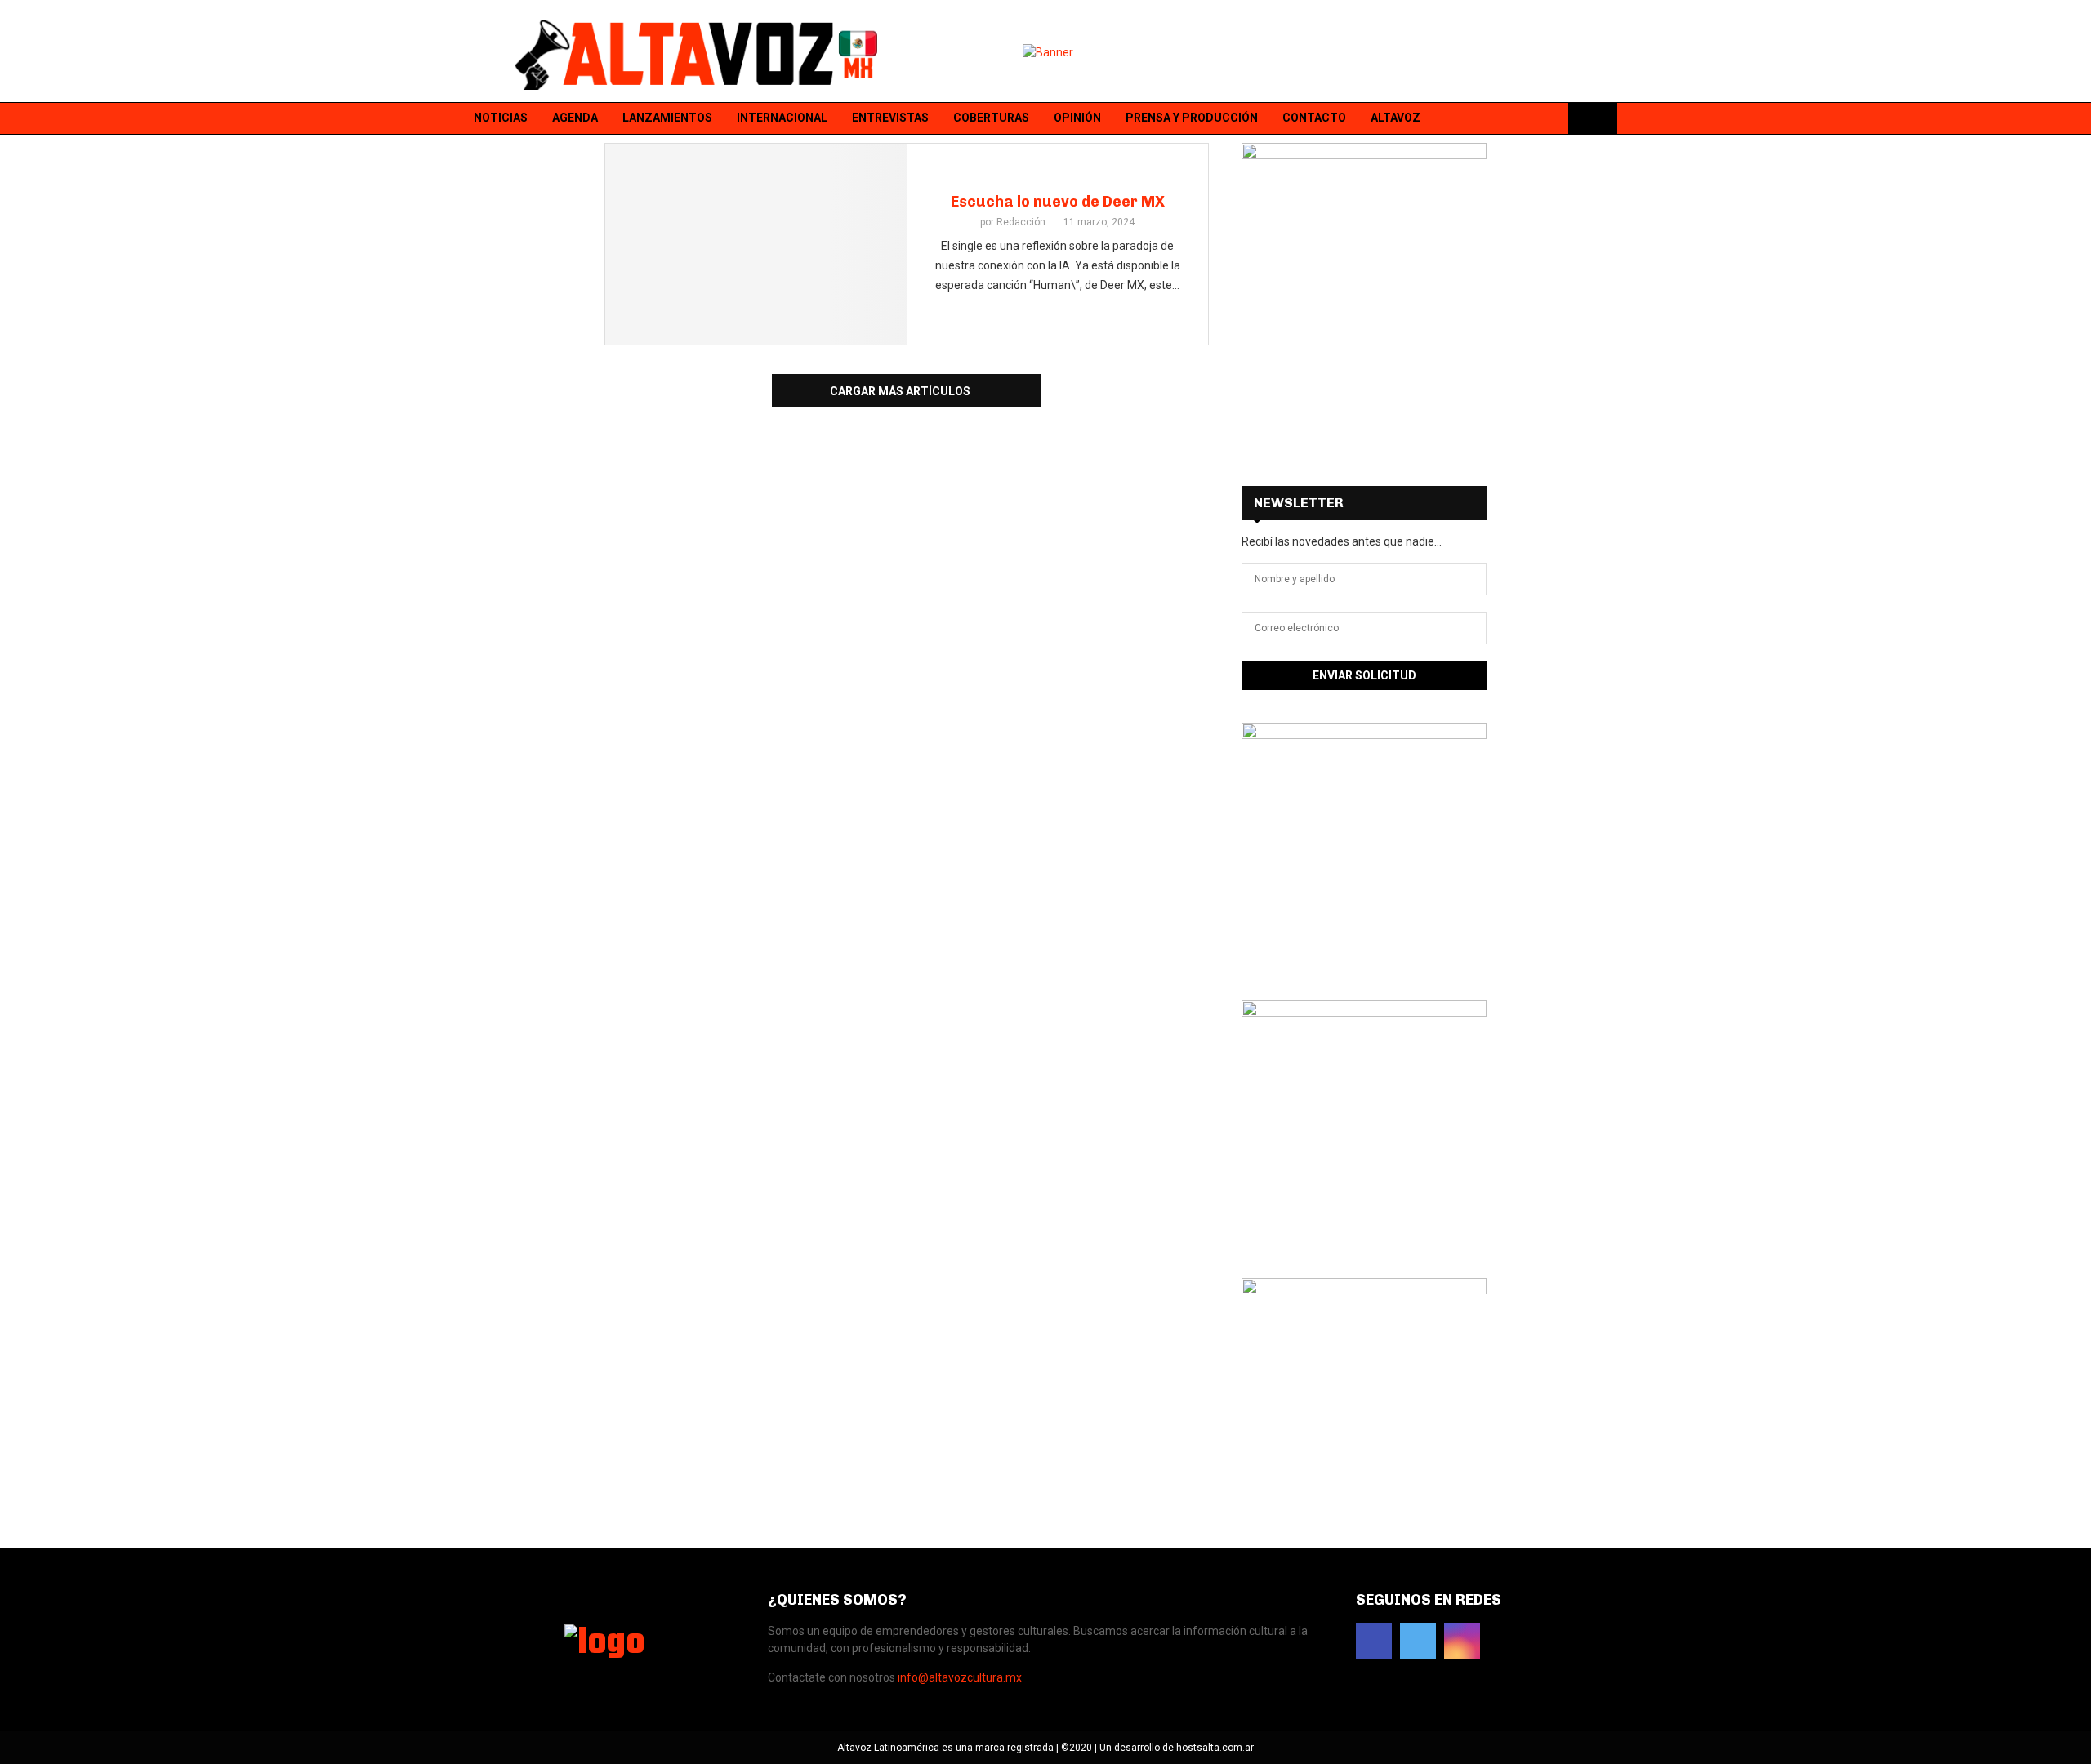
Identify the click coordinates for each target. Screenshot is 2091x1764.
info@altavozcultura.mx (960, 1677)
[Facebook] (1507, 119)
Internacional (782, 118)
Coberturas (991, 118)
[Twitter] (1528, 119)
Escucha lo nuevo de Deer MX (1058, 202)
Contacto (1314, 118)
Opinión (1077, 118)
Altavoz (1395, 118)
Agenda (575, 118)
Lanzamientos (667, 118)
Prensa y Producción (1192, 118)
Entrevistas (890, 118)
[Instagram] (1549, 119)
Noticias (501, 118)
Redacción (1021, 222)
